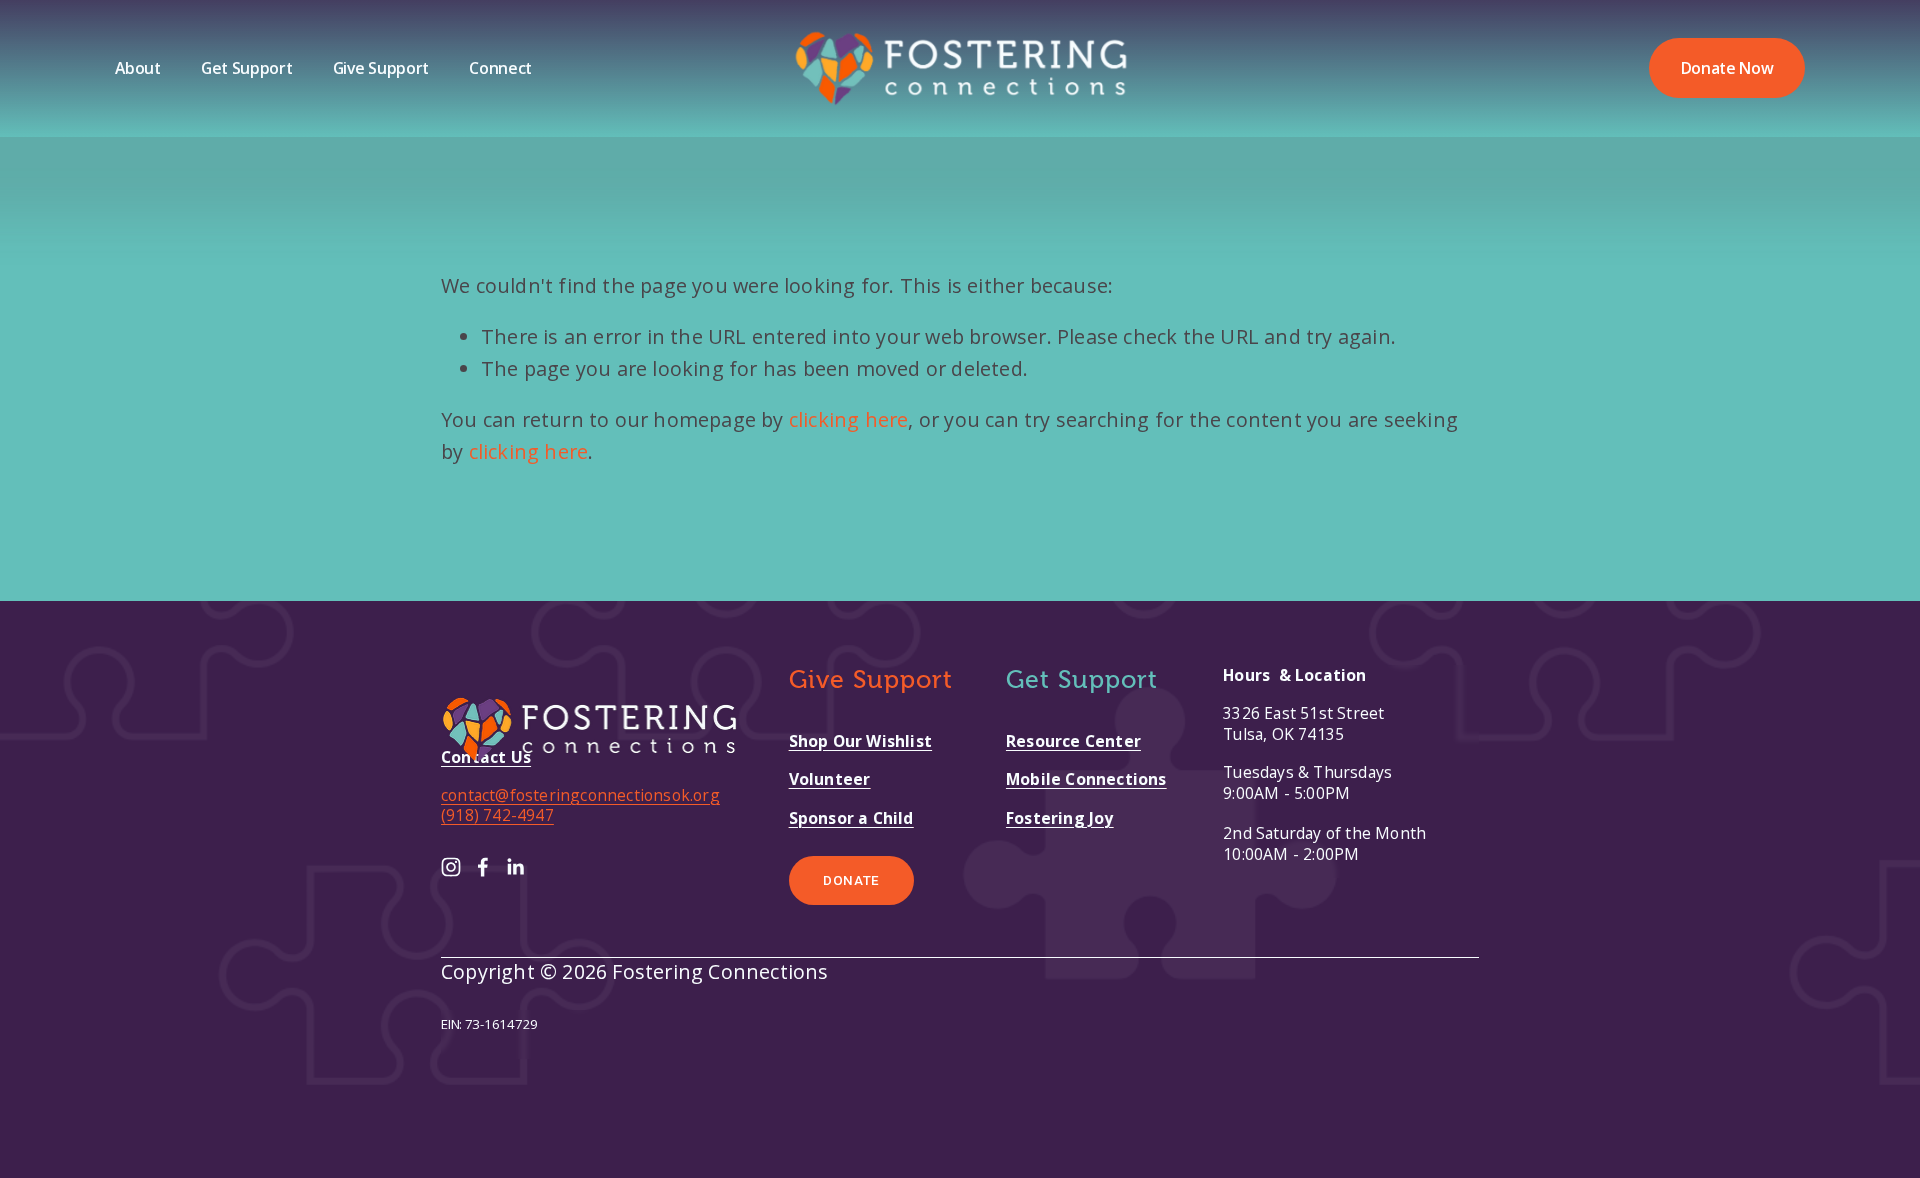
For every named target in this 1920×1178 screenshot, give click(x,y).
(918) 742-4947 (497, 815)
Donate (851, 880)
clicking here (849, 419)
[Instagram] (451, 867)
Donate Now (1727, 68)
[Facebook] (483, 867)
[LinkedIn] (515, 867)
